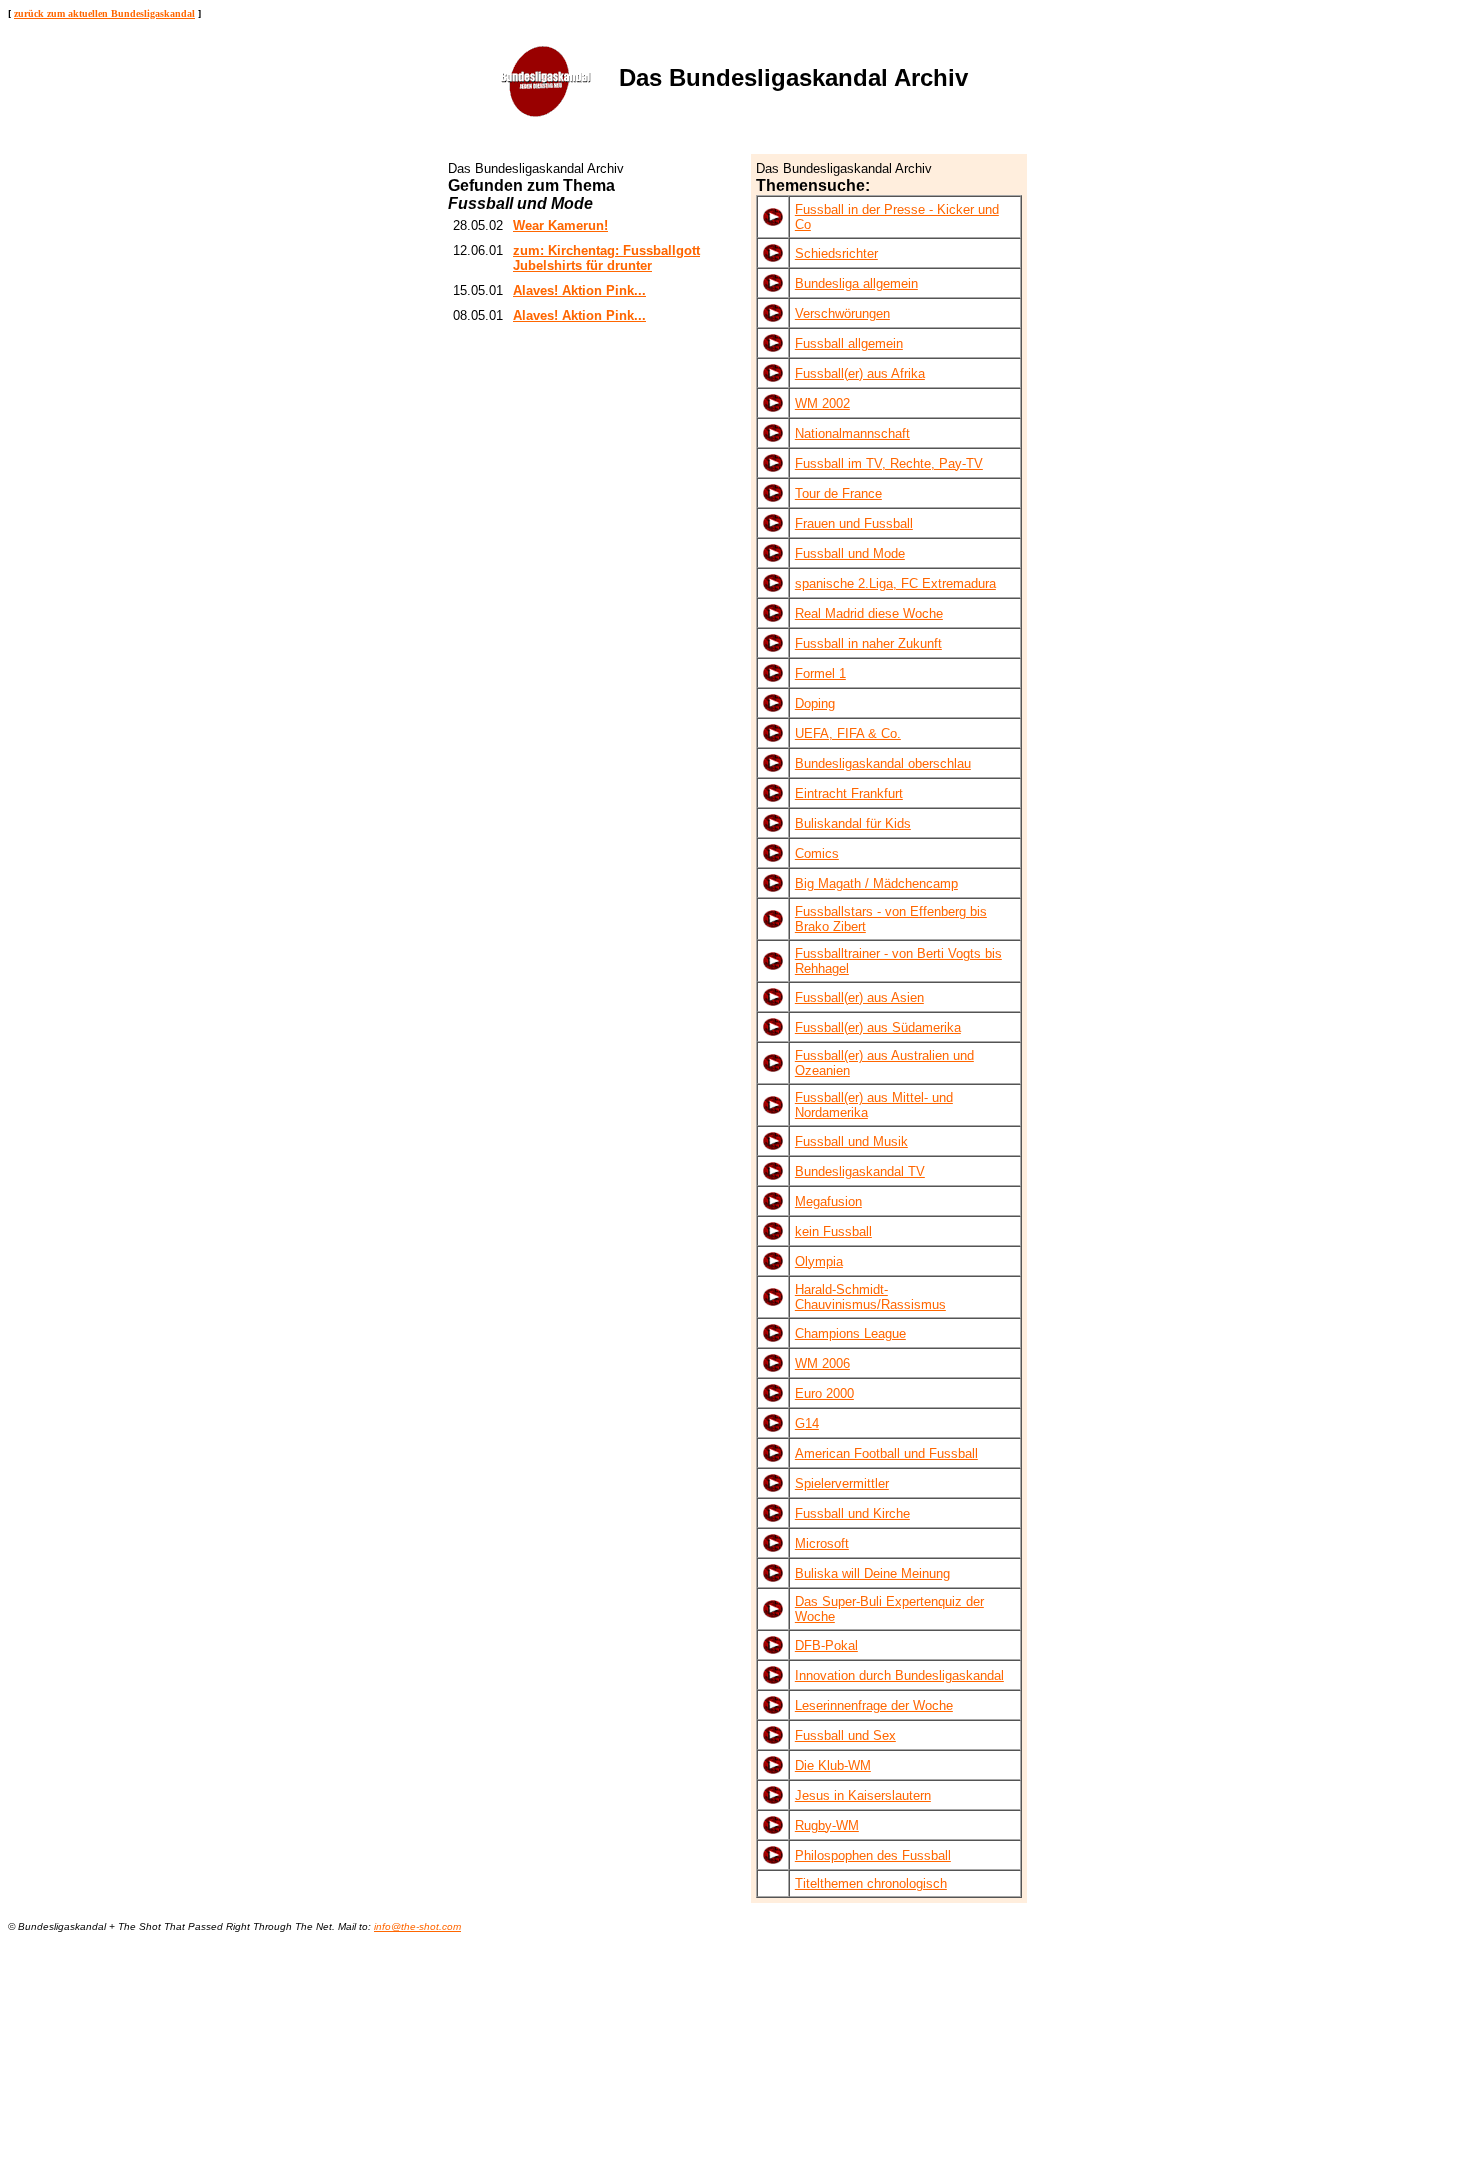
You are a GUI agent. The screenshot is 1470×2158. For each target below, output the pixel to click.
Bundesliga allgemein (856, 283)
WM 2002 (822, 403)
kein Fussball (833, 1231)
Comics (817, 853)
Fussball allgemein (849, 343)
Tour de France (838, 493)
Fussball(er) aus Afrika (860, 373)
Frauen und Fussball (854, 523)
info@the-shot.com (417, 1926)
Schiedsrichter (836, 253)
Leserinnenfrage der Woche (874, 1705)
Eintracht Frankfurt (849, 793)
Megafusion (828, 1201)
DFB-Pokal (826, 1645)
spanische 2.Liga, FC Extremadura (895, 583)
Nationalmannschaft (852, 433)
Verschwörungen (842, 313)
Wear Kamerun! (560, 225)
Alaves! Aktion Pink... (579, 290)
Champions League (850, 1333)
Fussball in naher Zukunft (868, 643)
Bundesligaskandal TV (860, 1171)
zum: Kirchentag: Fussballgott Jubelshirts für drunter (606, 258)
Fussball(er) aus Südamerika (878, 1027)
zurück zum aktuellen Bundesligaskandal (104, 13)
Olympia (819, 1261)
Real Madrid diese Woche (869, 613)
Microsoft (822, 1543)
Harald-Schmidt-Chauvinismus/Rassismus (870, 1297)
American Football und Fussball (886, 1453)
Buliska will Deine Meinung (872, 1573)
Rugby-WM (827, 1825)
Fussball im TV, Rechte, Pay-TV (889, 463)
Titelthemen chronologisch (871, 1883)
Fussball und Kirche (852, 1513)
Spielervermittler (842, 1483)
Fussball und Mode (850, 553)
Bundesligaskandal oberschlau (883, 763)
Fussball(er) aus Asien (859, 997)
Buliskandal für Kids (853, 823)
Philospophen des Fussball (873, 1855)
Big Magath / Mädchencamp (876, 883)
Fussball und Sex (845, 1735)
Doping (815, 703)
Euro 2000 (824, 1393)
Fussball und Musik (851, 1141)
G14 (807, 1423)
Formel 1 (820, 673)
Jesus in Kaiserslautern (863, 1795)
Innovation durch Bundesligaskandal (899, 1675)
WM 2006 (822, 1363)
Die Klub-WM (833, 1765)
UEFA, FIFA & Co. (848, 733)
